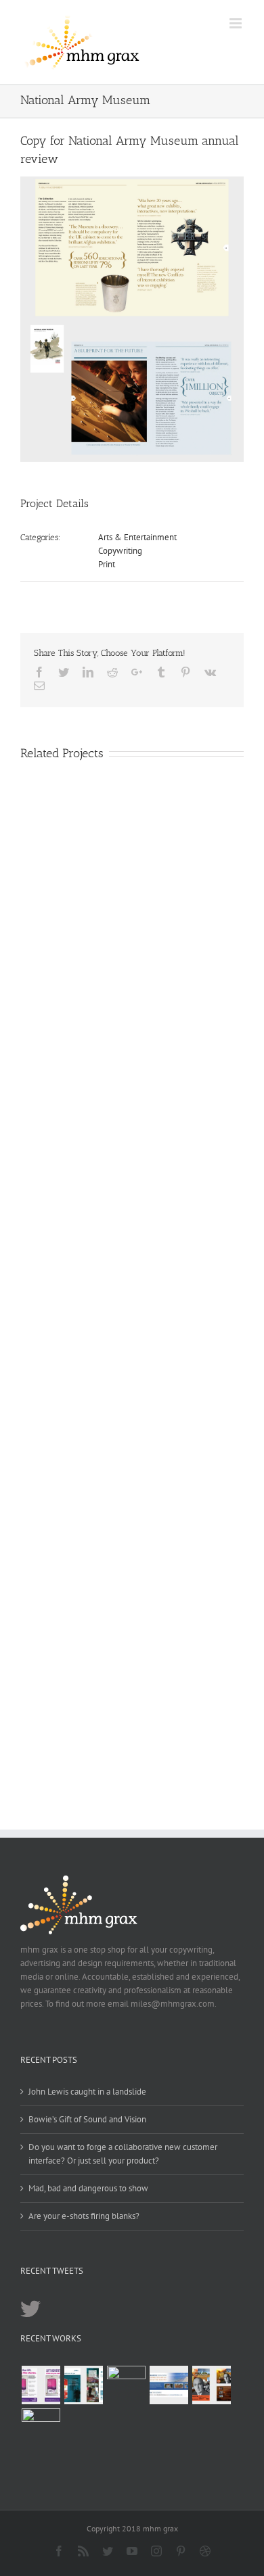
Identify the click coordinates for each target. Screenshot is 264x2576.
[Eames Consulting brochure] (126, 2385)
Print (107, 564)
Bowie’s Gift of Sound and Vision (87, 2119)
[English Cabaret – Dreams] (211, 2385)
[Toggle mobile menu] (237, 23)
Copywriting (120, 551)
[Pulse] (83, 2385)
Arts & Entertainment (137, 537)
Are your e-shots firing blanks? (84, 2216)
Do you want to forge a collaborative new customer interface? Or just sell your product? (123, 2154)
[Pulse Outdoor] (41, 2385)
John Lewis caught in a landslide (87, 2092)
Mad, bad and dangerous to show (88, 2188)
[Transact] (41, 2428)
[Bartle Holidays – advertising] (169, 2385)
